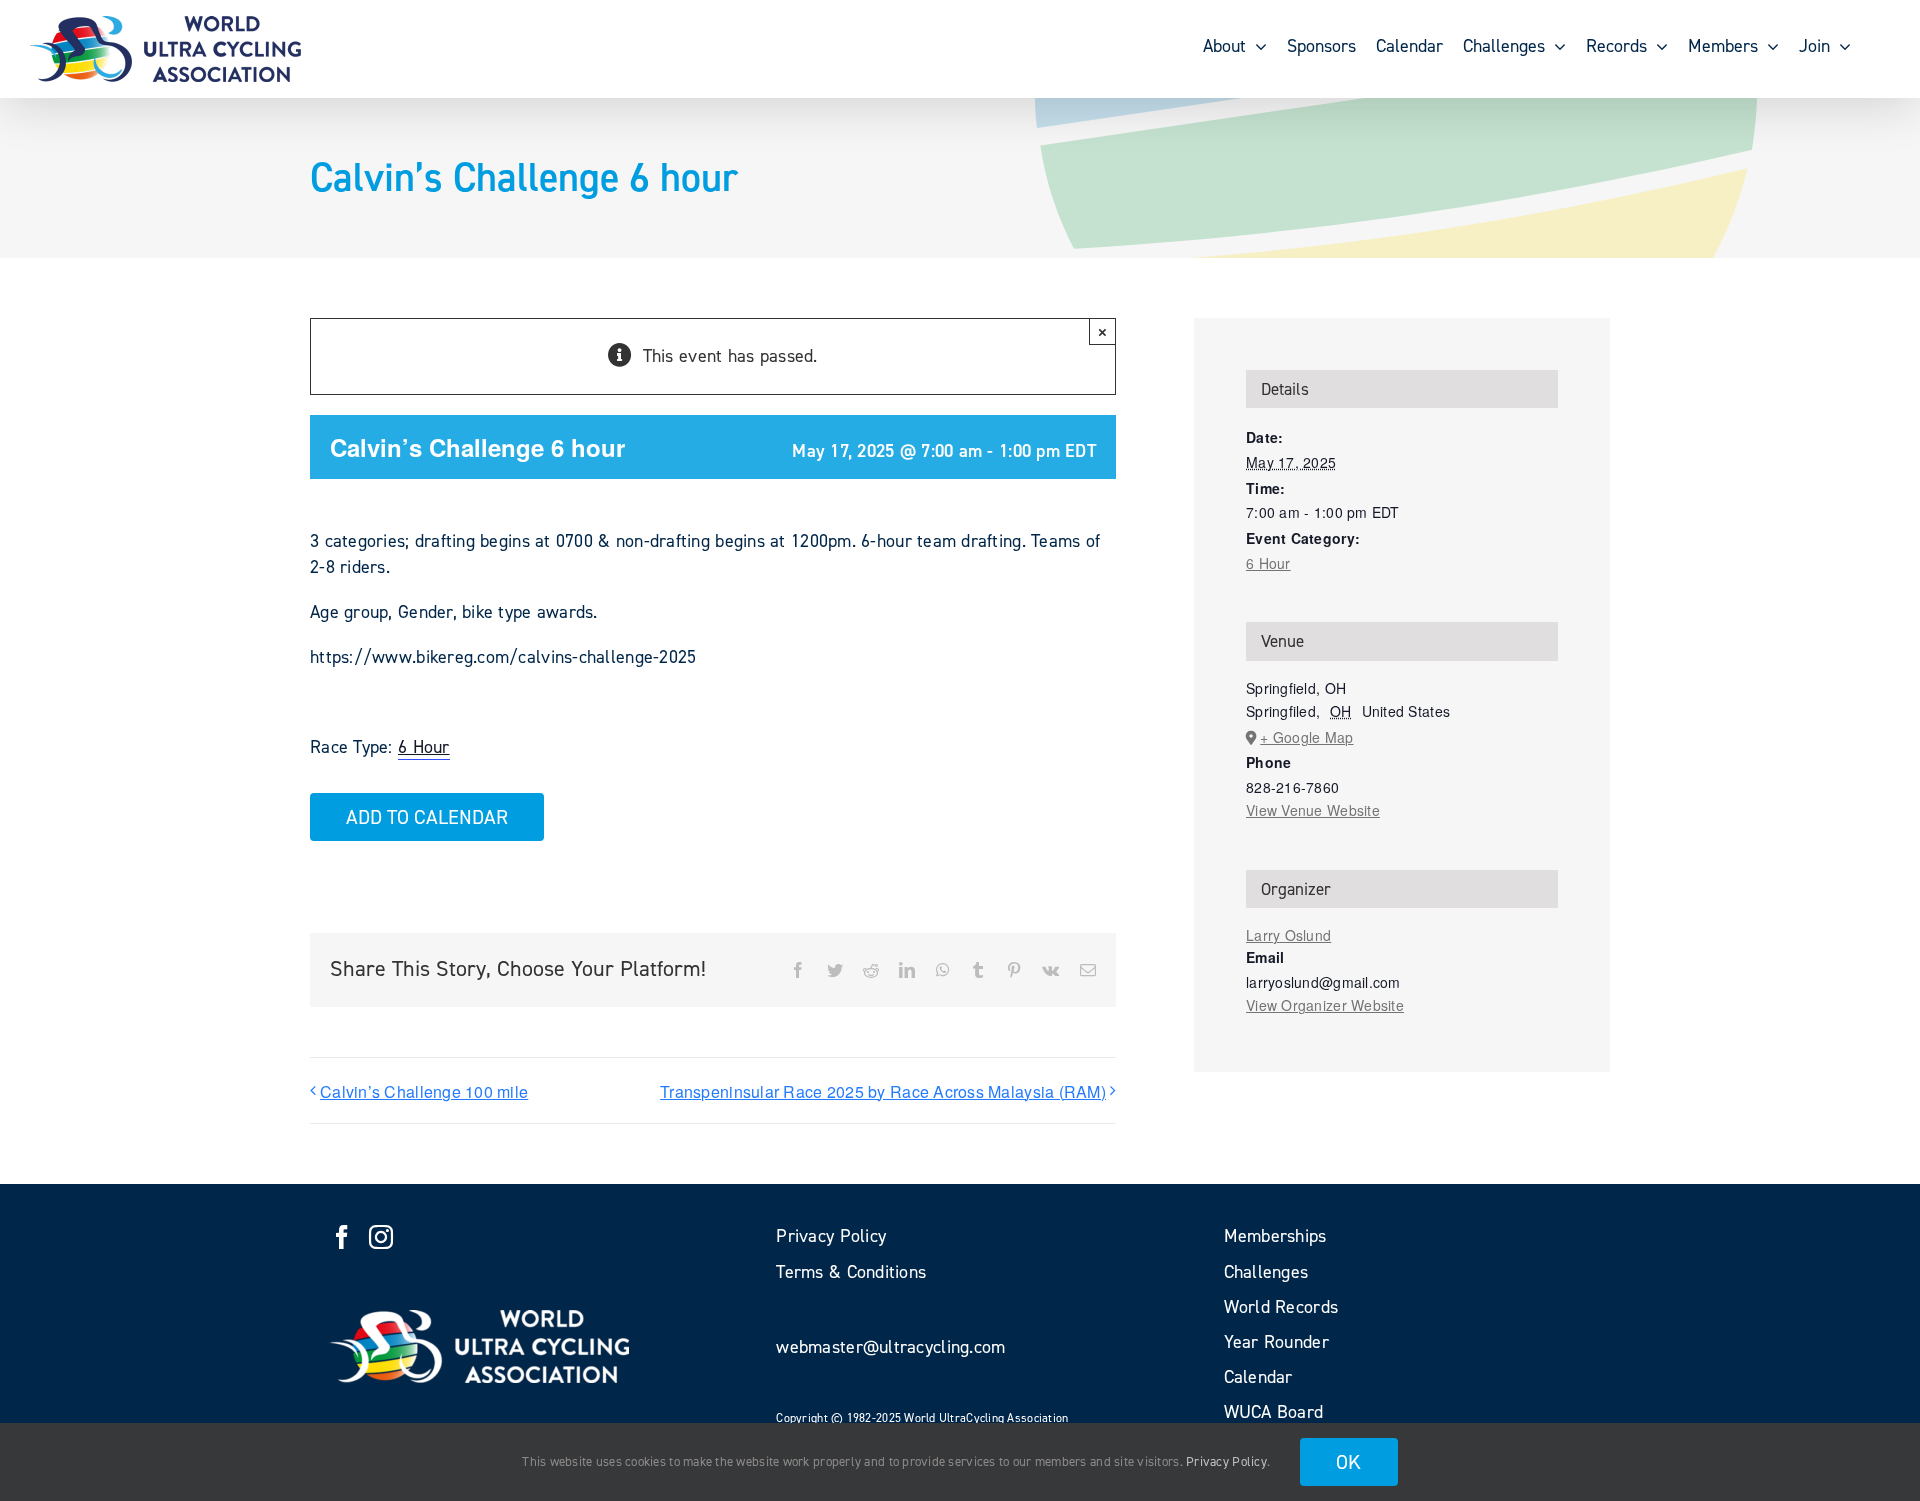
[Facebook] (342, 1237)
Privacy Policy (1226, 1461)
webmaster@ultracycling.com (890, 1347)
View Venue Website (1313, 810)
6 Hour (424, 747)
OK (1349, 1462)
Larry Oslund (1288, 935)
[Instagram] (381, 1237)
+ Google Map (1306, 737)
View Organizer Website (1325, 1005)
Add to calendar (427, 817)
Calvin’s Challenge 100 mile (424, 1091)
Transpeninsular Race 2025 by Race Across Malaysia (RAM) (883, 1091)
